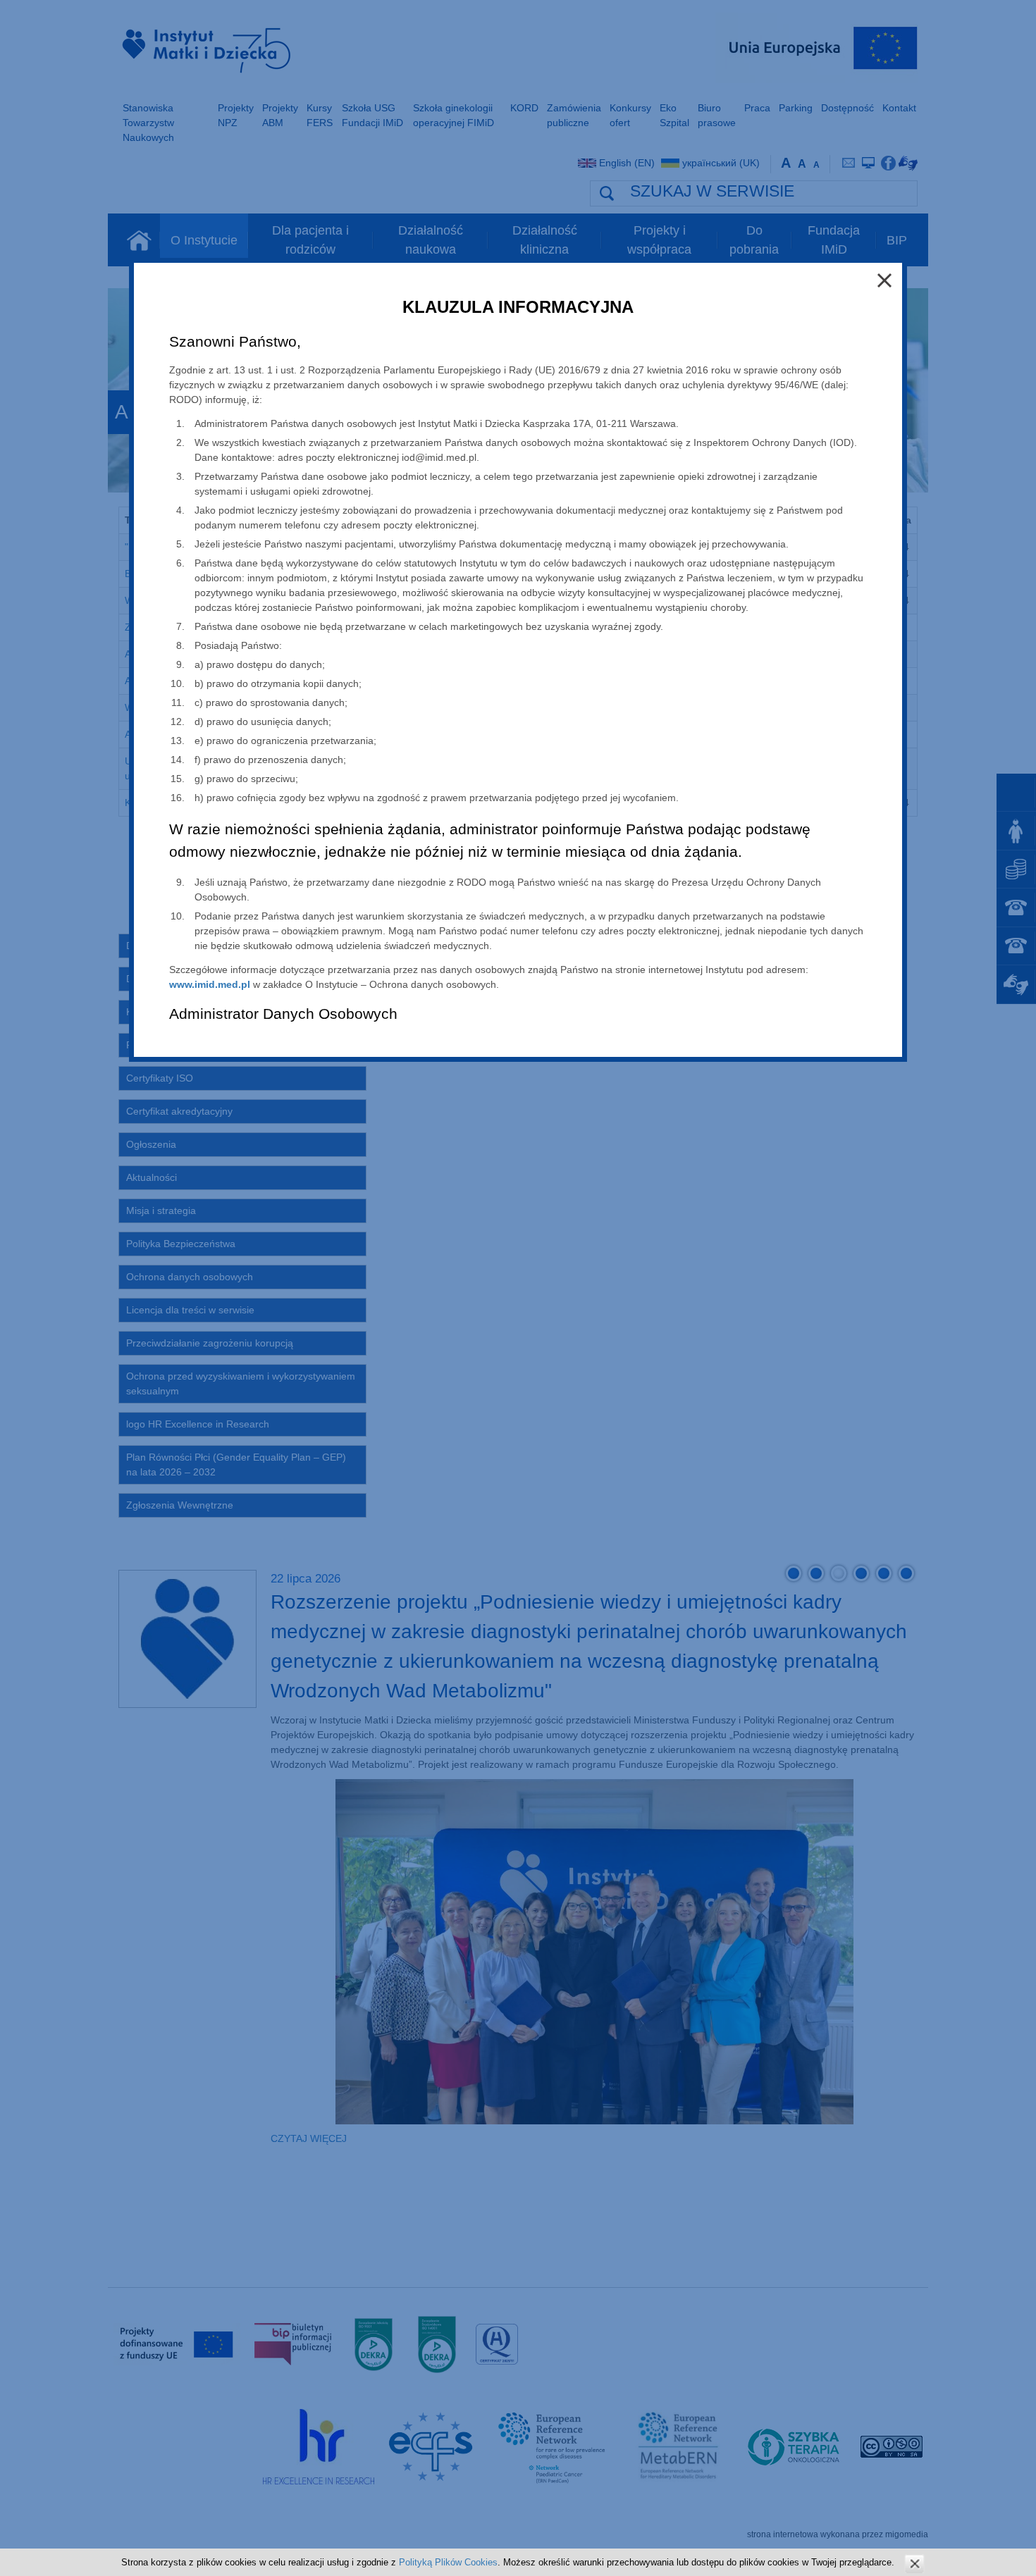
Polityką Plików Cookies (448, 2562)
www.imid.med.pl (210, 984)
